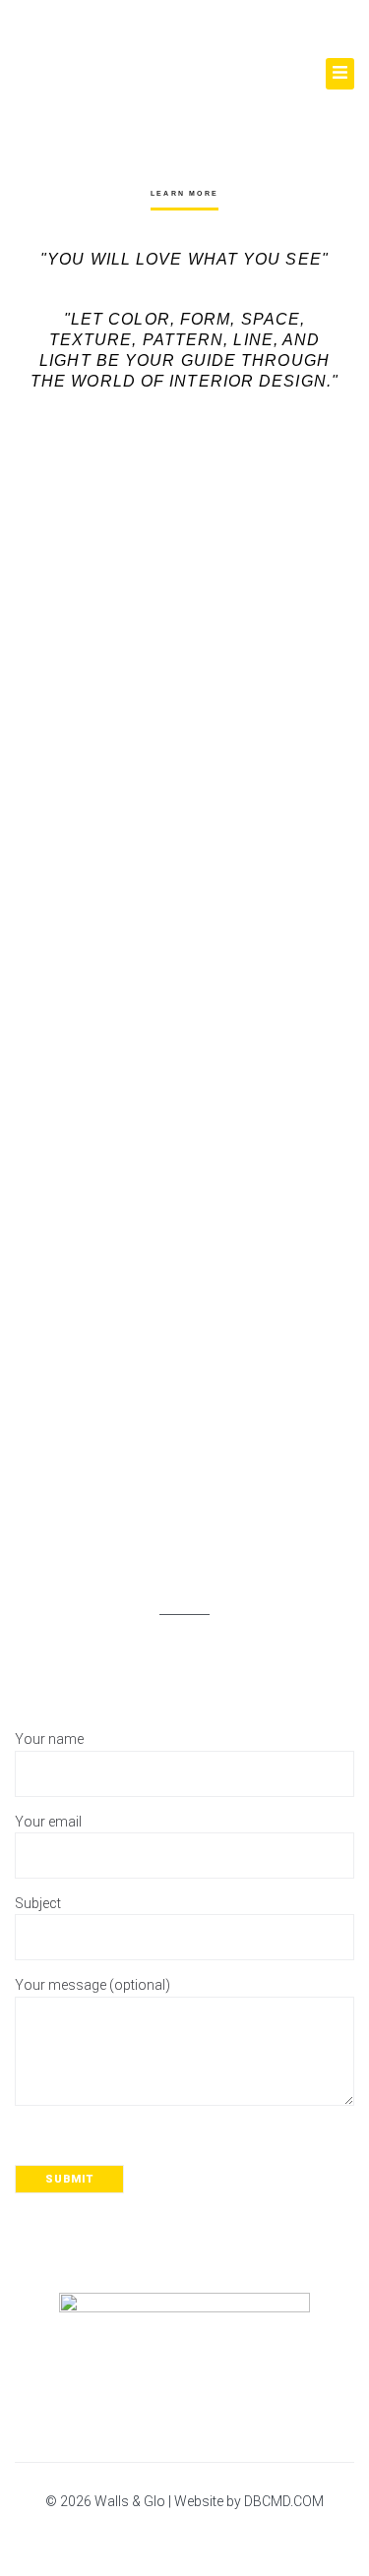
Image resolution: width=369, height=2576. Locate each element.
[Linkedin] (236, 2537)
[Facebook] (140, 2537)
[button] (340, 74)
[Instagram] (188, 2537)
